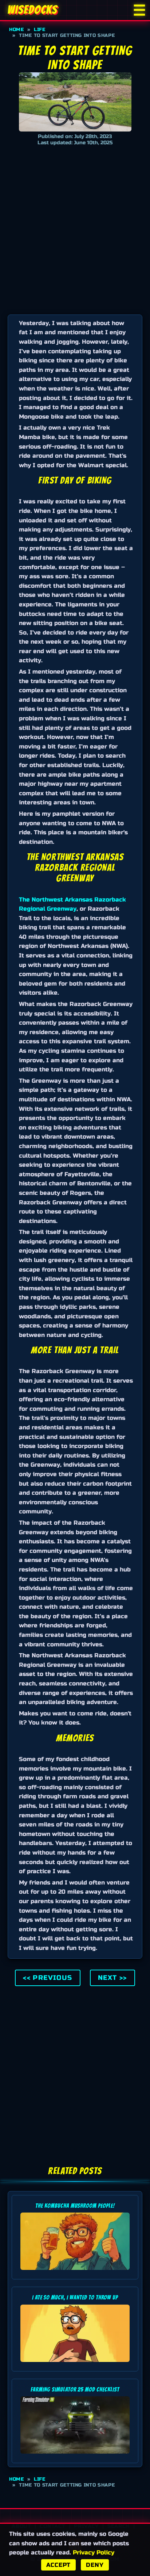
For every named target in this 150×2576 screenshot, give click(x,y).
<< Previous (48, 1978)
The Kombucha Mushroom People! (75, 2206)
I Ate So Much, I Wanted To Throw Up (75, 2297)
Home (17, 30)
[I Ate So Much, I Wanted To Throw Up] (75, 2364)
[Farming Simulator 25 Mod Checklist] (75, 2455)
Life (40, 30)
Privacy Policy (94, 2552)
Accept (58, 2565)
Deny (95, 2565)
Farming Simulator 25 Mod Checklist (75, 2390)
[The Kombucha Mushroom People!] (75, 2272)
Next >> (112, 1978)
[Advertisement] (75, 228)
